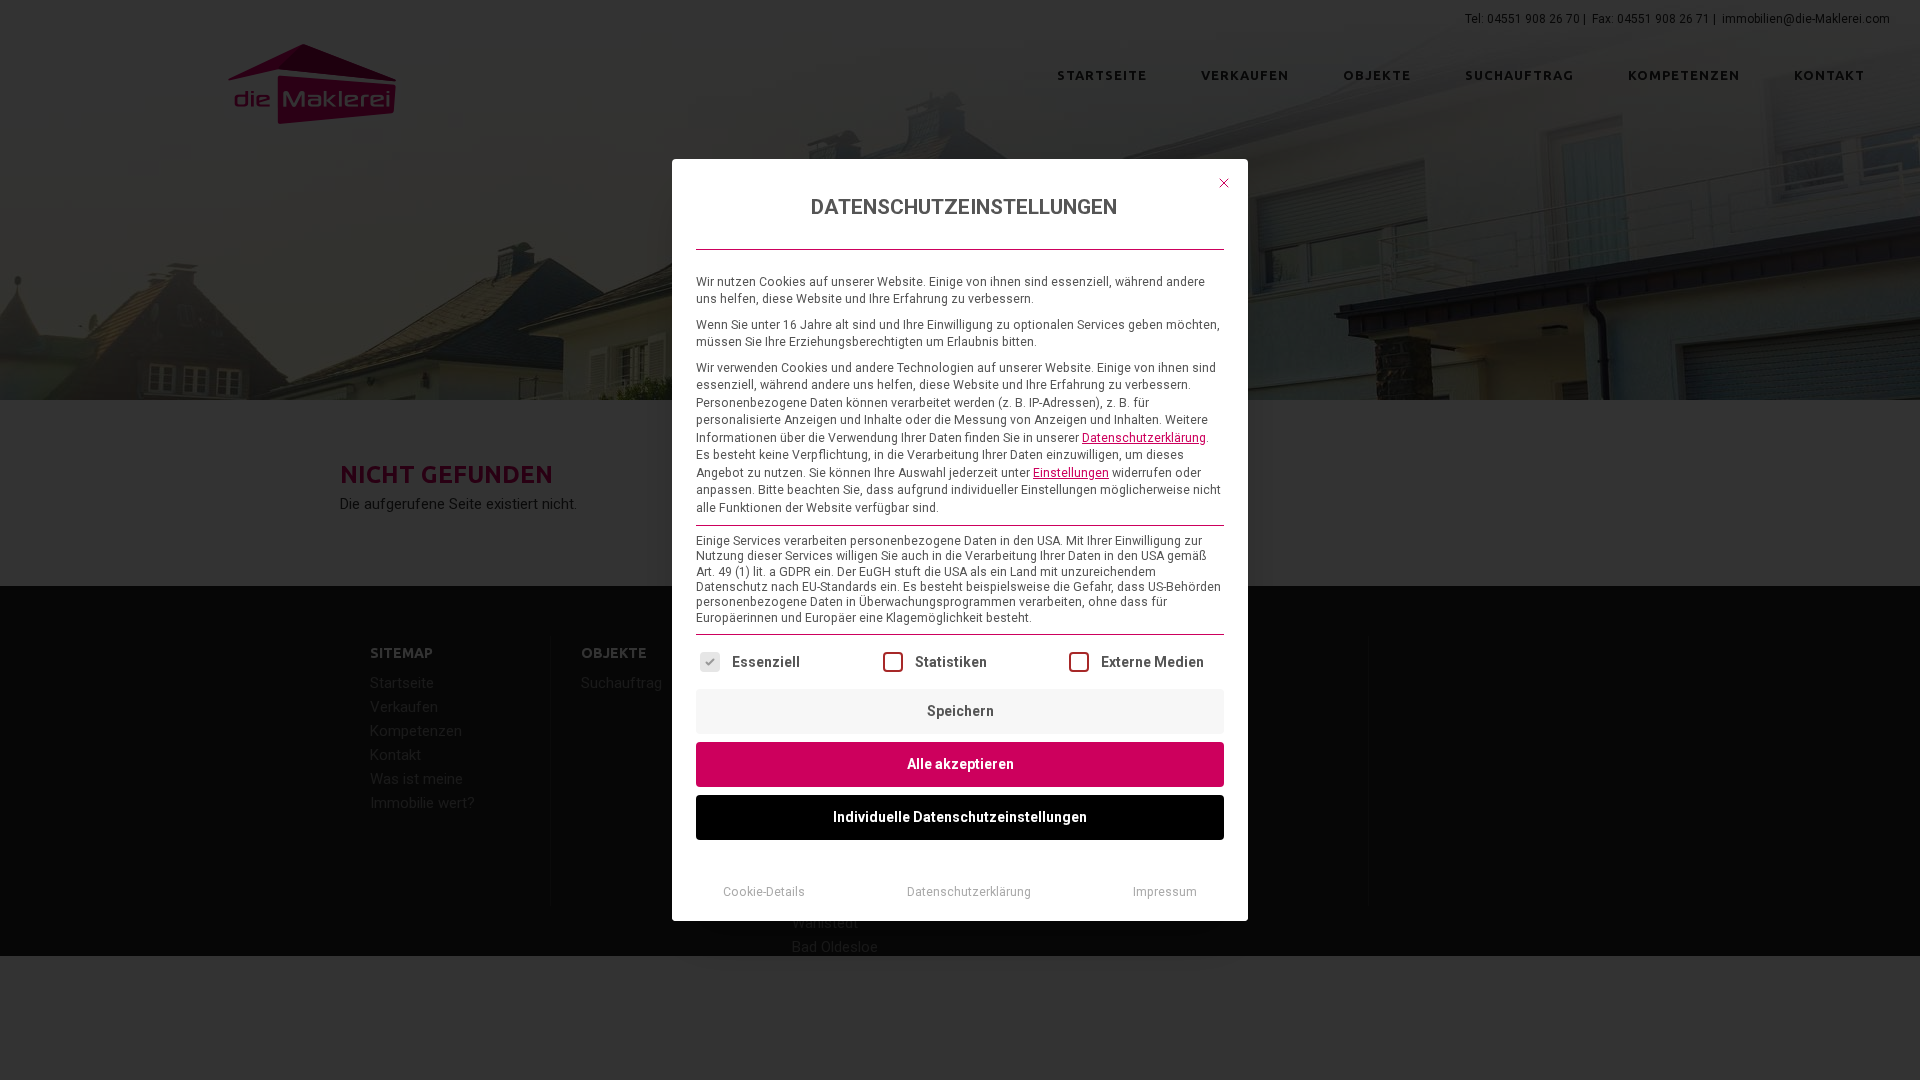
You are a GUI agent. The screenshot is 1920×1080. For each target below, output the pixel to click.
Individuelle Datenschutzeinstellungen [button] (960, 817)
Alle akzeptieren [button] (960, 764)
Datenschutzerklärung (1144, 438)
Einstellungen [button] (1071, 473)
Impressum (1165, 892)
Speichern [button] (960, 711)
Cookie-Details (764, 892)
